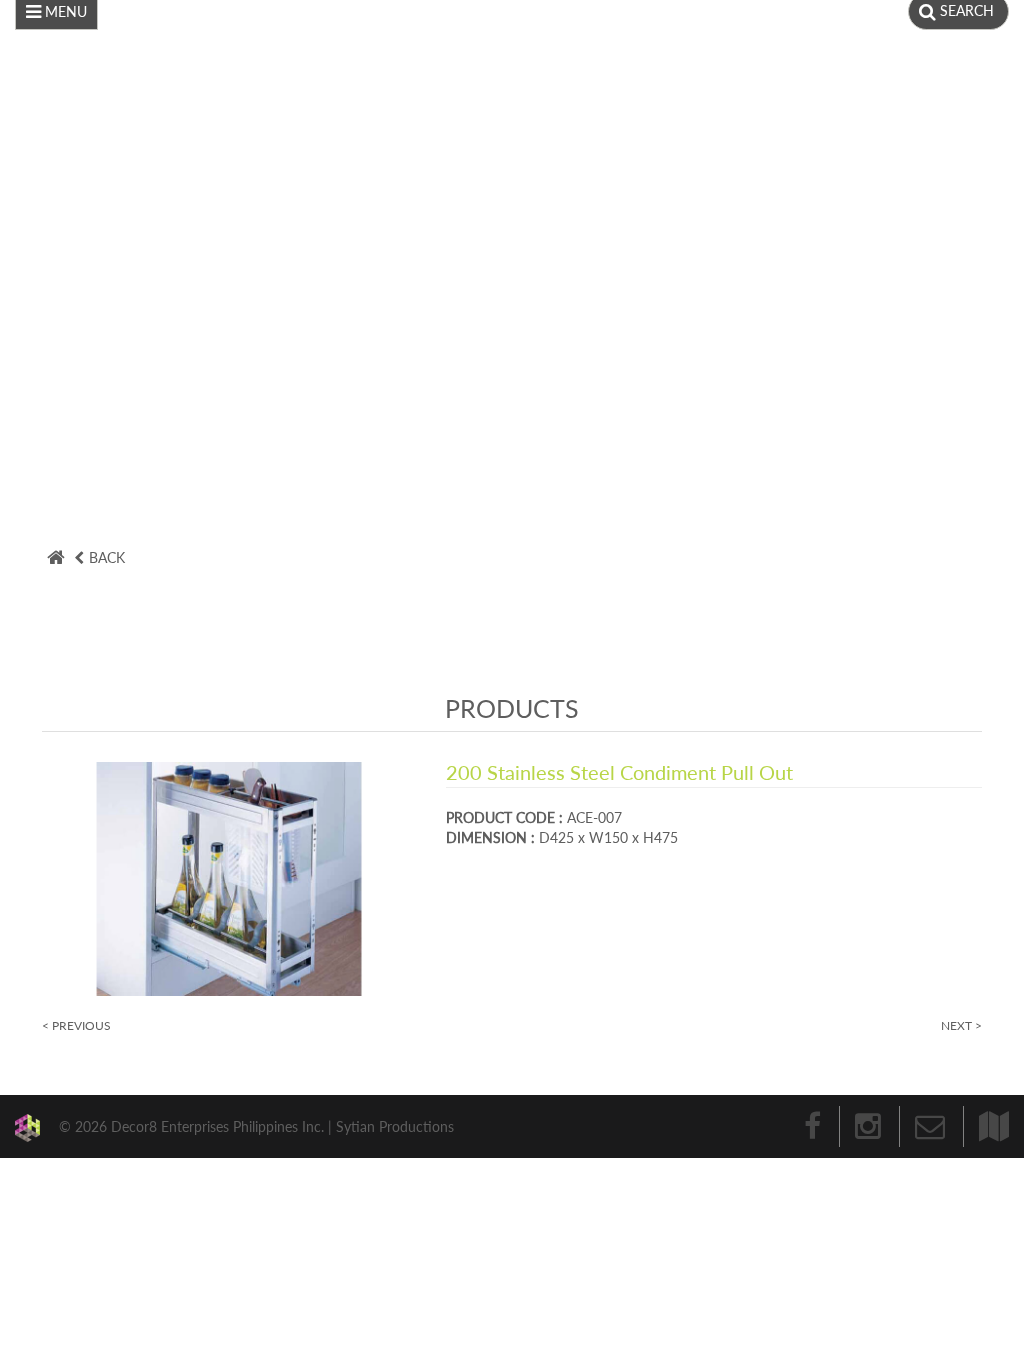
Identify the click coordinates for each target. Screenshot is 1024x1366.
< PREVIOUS (76, 1025)
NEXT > (961, 1025)
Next (979, 220)
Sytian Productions (395, 1125)
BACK (107, 557)
